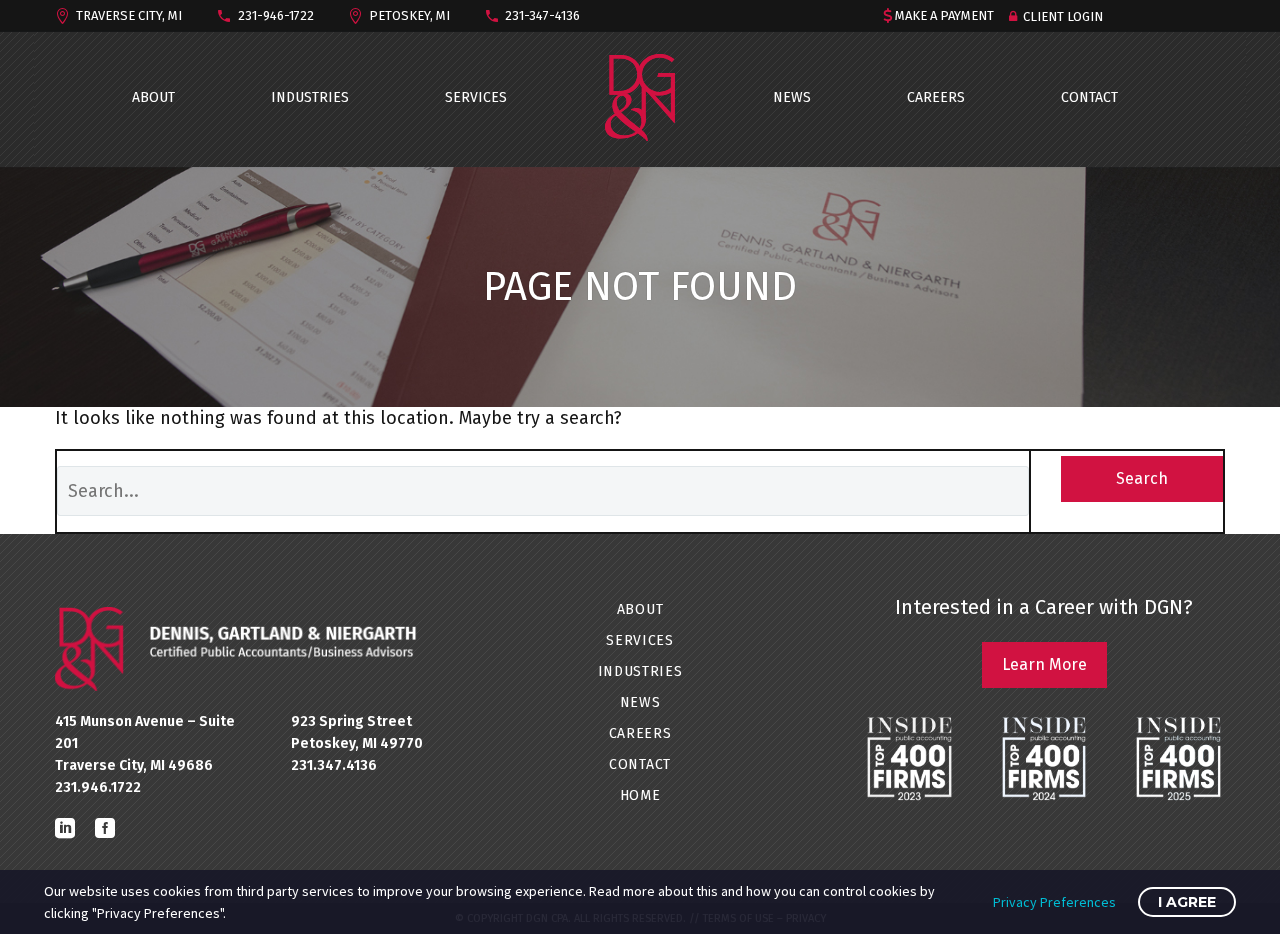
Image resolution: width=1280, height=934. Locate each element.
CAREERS (936, 97)
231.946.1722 (98, 787)
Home (640, 795)
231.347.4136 (334, 765)
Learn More (1044, 664)
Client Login (1063, 16)
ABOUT (153, 97)
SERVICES (476, 97)
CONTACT (1089, 97)
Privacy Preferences (1054, 902)
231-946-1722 (276, 15)
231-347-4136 (542, 15)
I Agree (1187, 902)
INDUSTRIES (310, 97)
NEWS (792, 97)
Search (1142, 478)
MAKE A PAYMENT (944, 15)
